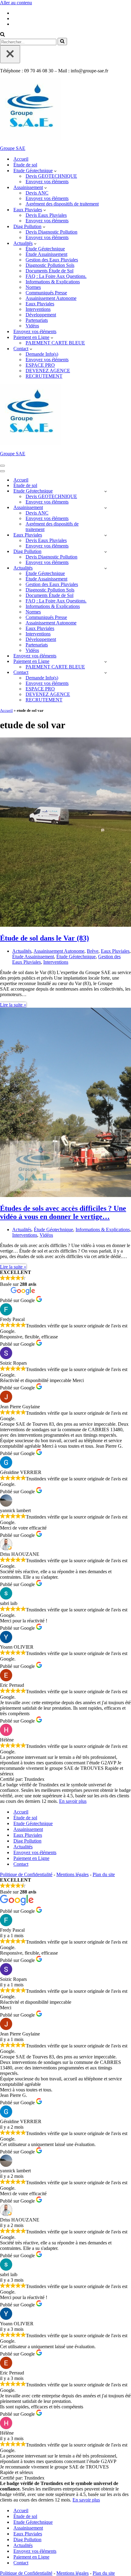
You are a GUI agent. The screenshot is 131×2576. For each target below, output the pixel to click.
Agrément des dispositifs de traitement (62, 204)
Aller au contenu (16, 3)
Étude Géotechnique (45, 249)
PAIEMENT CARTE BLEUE (55, 343)
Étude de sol (25, 165)
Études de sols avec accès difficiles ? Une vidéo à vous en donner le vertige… (63, 1212)
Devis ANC (37, 193)
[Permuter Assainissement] (106, 508)
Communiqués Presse (46, 293)
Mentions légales (73, 1874)
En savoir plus (73, 1801)
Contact (21, 1864)
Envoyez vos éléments (47, 182)
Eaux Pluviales (40, 304)
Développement (41, 315)
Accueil (21, 159)
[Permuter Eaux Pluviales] (106, 535)
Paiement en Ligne (31, 1858)
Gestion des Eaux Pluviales (52, 260)
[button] (55, 171)
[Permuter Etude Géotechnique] (106, 491)
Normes (33, 287)
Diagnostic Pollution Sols (50, 265)
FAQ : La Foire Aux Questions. (56, 276)
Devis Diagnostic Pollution (51, 232)
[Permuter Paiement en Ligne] (106, 662)
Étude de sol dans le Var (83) (44, 938)
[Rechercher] (2, 35)
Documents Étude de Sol (50, 271)
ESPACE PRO (40, 365)
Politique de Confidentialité (26, 1874)
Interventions (38, 309)
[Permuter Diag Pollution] (106, 552)
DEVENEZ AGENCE (48, 371)
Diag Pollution (27, 1841)
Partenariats (37, 320)
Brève (93, 951)
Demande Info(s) (42, 354)
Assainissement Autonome (51, 298)
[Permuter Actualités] (106, 568)
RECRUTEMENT (44, 376)
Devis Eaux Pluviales (46, 215)
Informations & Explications (53, 282)
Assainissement (28, 1829)
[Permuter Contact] (106, 673)
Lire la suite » (13, 1005)
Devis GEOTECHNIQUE (51, 176)
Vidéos (32, 326)
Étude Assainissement (46, 254)
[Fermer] (10, 54)
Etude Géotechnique (33, 1823)
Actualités (22, 951)
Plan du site (104, 1874)
